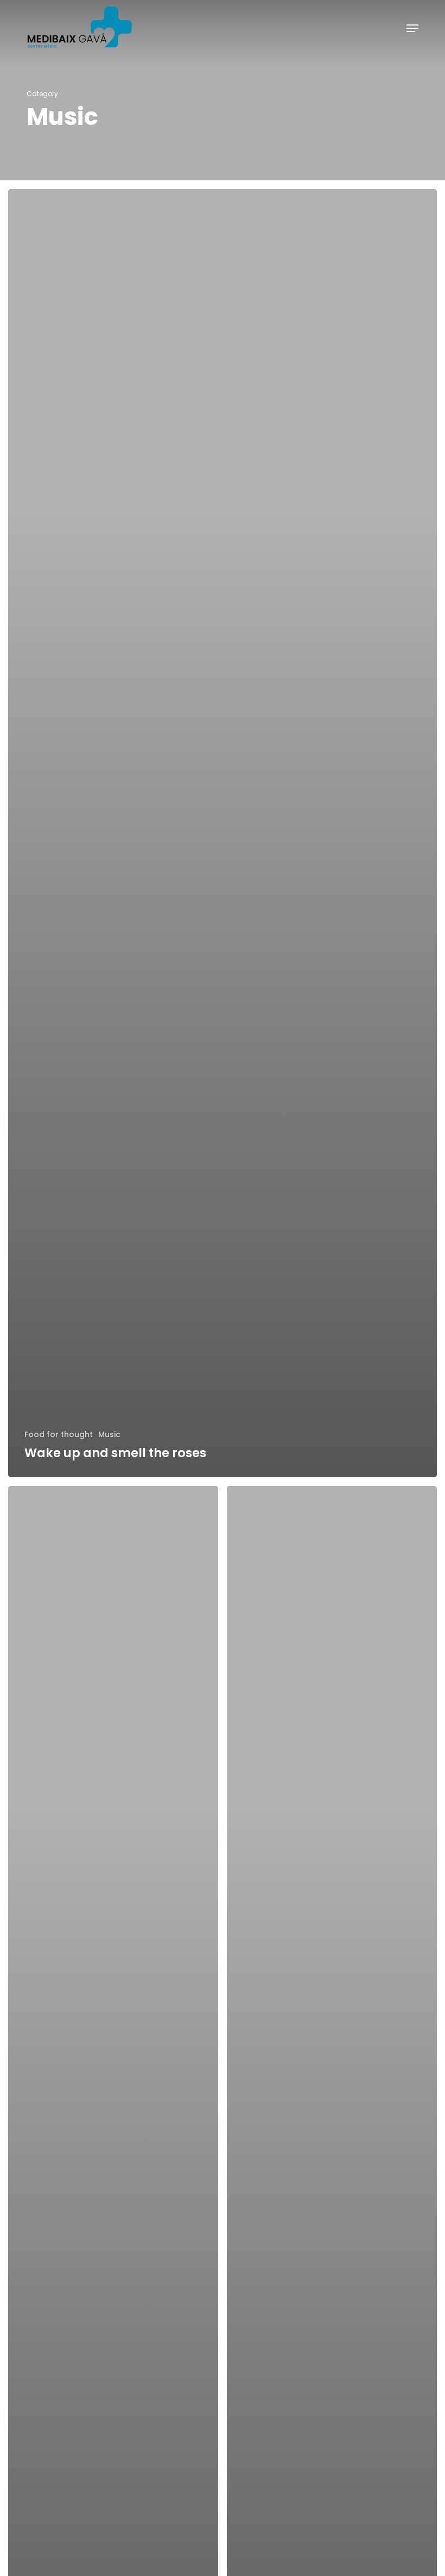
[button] (412, 28)
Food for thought (59, 1435)
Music (109, 1435)
